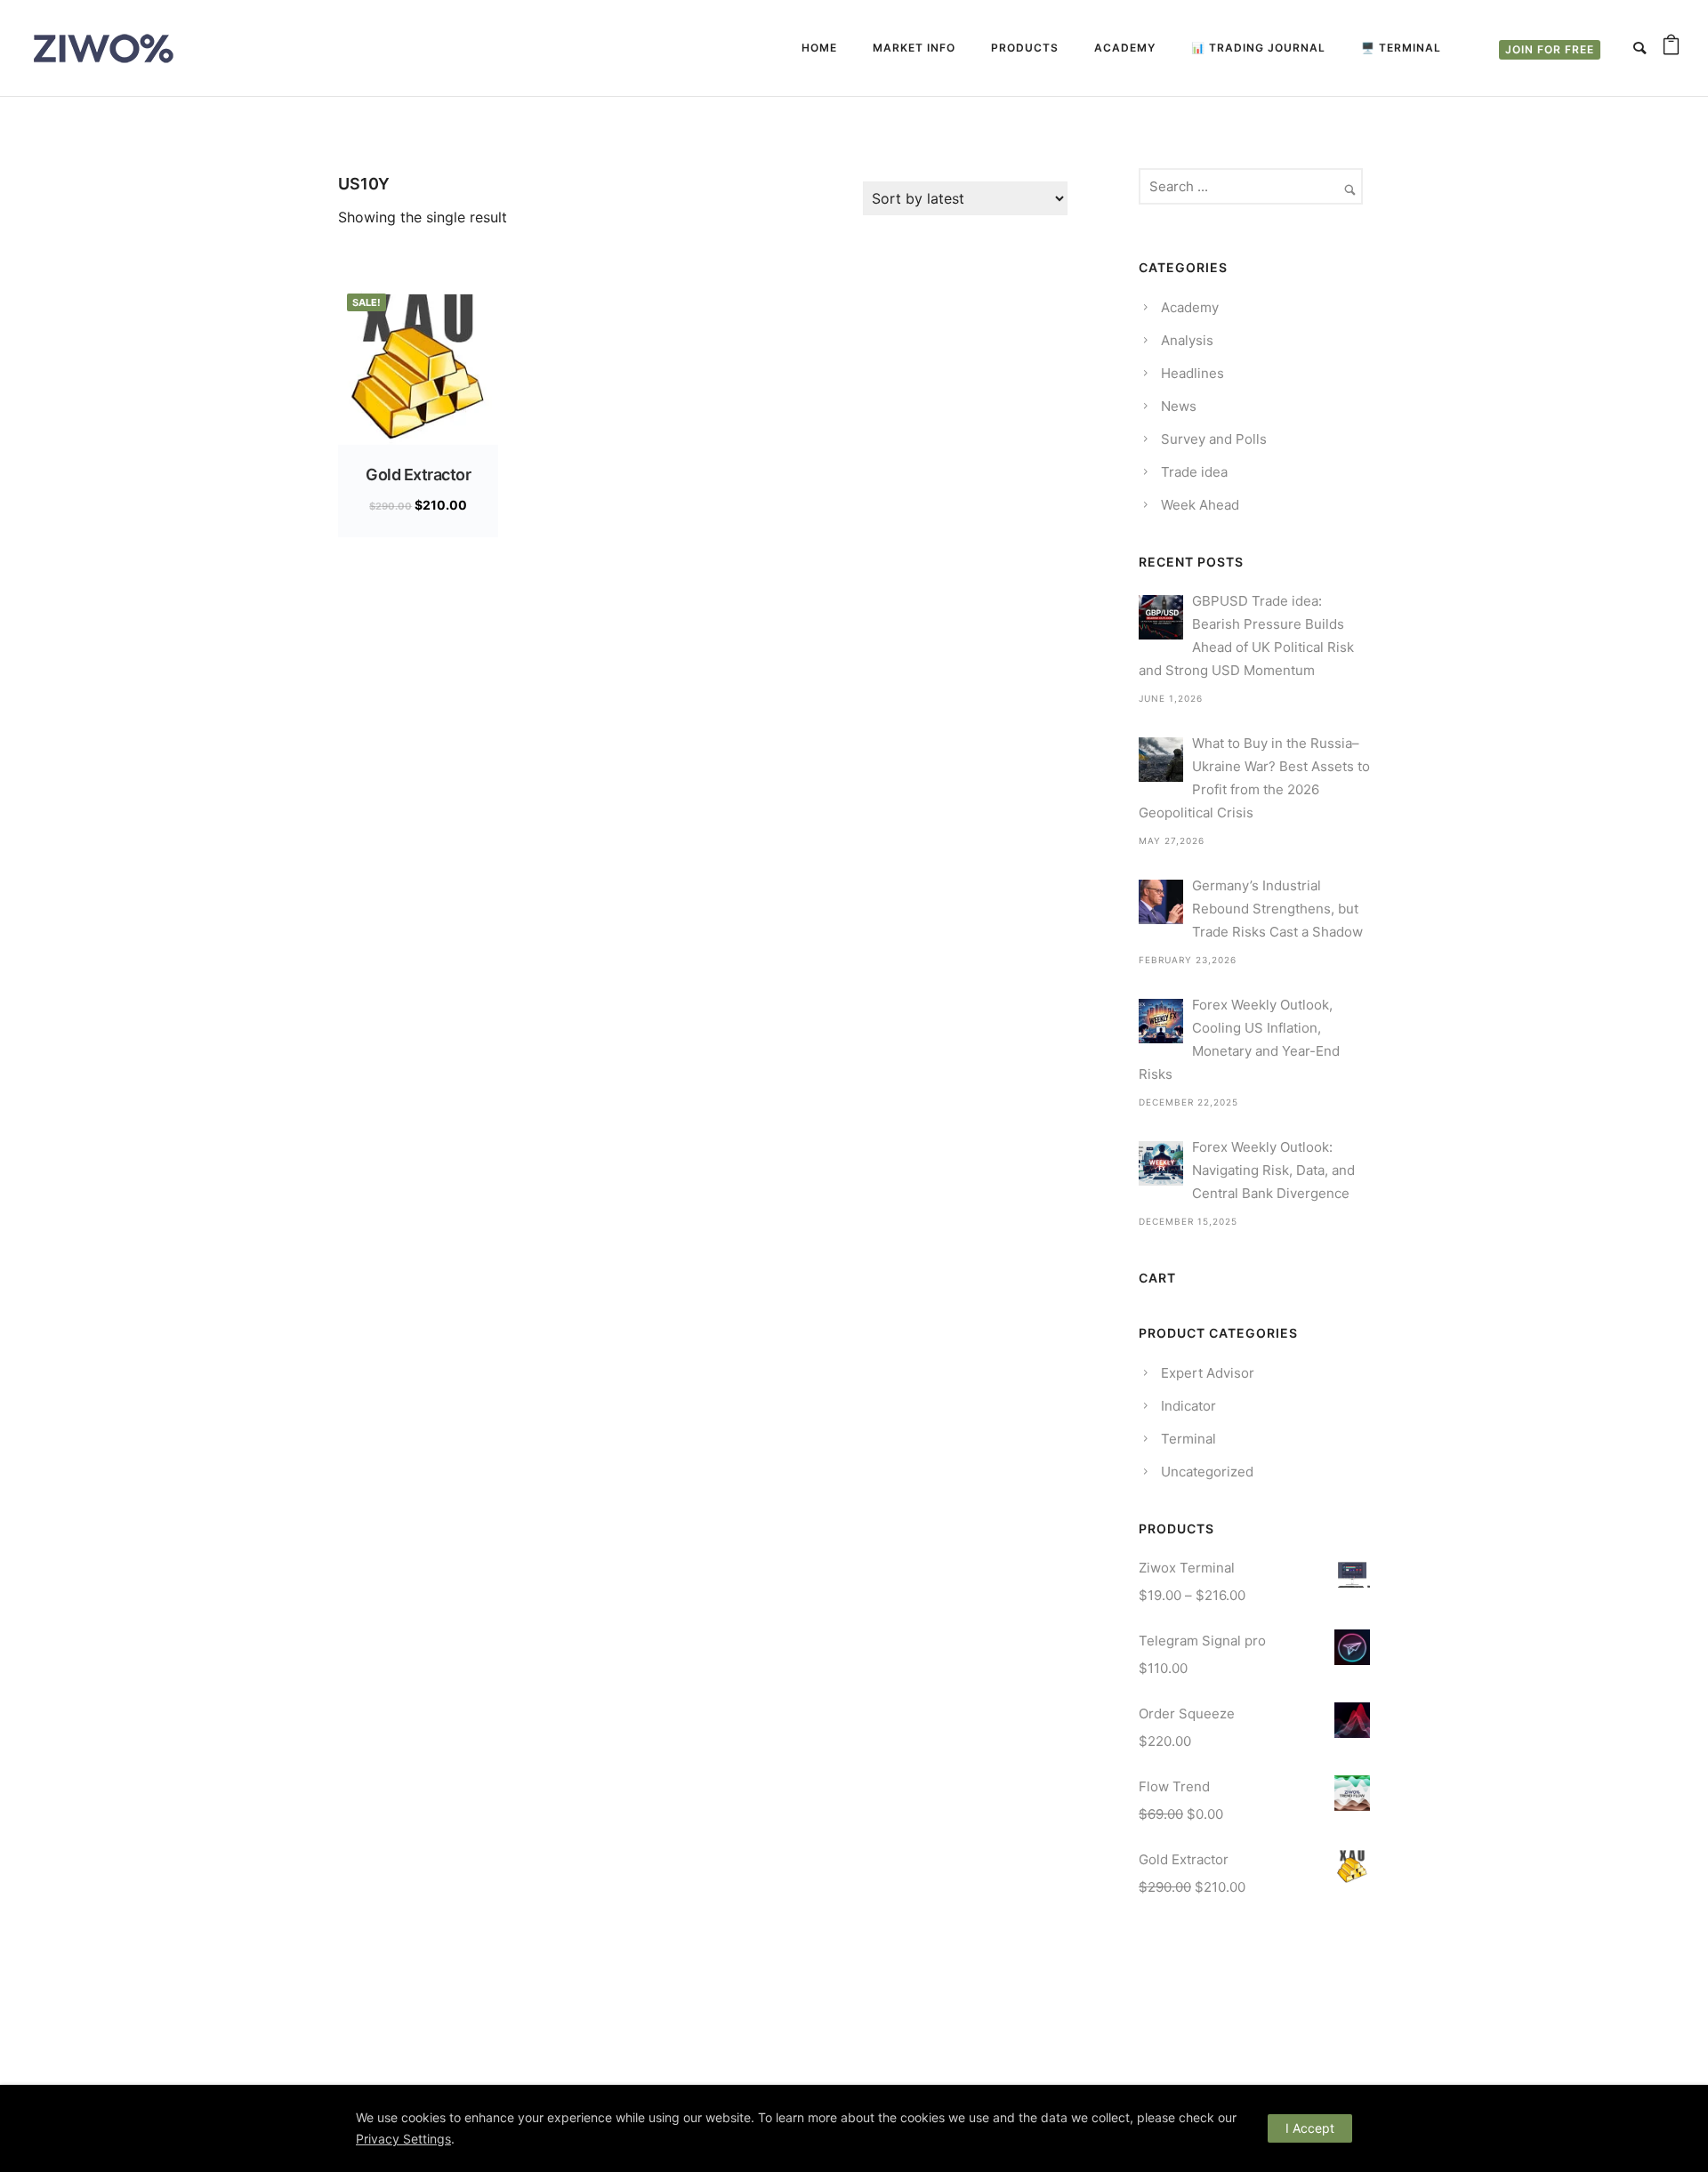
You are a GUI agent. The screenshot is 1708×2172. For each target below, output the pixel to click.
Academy (1125, 48)
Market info (914, 48)
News (1179, 406)
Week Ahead (1200, 505)
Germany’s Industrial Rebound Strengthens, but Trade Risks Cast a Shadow (1277, 909)
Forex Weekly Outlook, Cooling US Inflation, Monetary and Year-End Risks (1239, 1039)
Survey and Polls (1214, 439)
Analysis (1187, 340)
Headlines (1192, 373)
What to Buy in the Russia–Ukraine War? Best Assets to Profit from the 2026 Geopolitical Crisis (1254, 778)
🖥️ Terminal (1401, 48)
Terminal (1188, 1439)
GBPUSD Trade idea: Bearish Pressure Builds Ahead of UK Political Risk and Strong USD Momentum (1246, 636)
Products (1025, 48)
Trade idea (1194, 472)
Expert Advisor (1208, 1373)
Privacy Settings (403, 2139)
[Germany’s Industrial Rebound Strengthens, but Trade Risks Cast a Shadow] (1161, 902)
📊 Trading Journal (1258, 48)
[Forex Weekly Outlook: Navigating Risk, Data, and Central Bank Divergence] (1161, 1163)
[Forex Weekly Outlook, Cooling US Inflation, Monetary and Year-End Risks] (1161, 1021)
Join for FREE (1550, 49)
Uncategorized (1207, 1472)
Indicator (1188, 1406)
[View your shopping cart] (1671, 48)
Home (819, 48)
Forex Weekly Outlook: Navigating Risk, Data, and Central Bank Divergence (1273, 1170)
